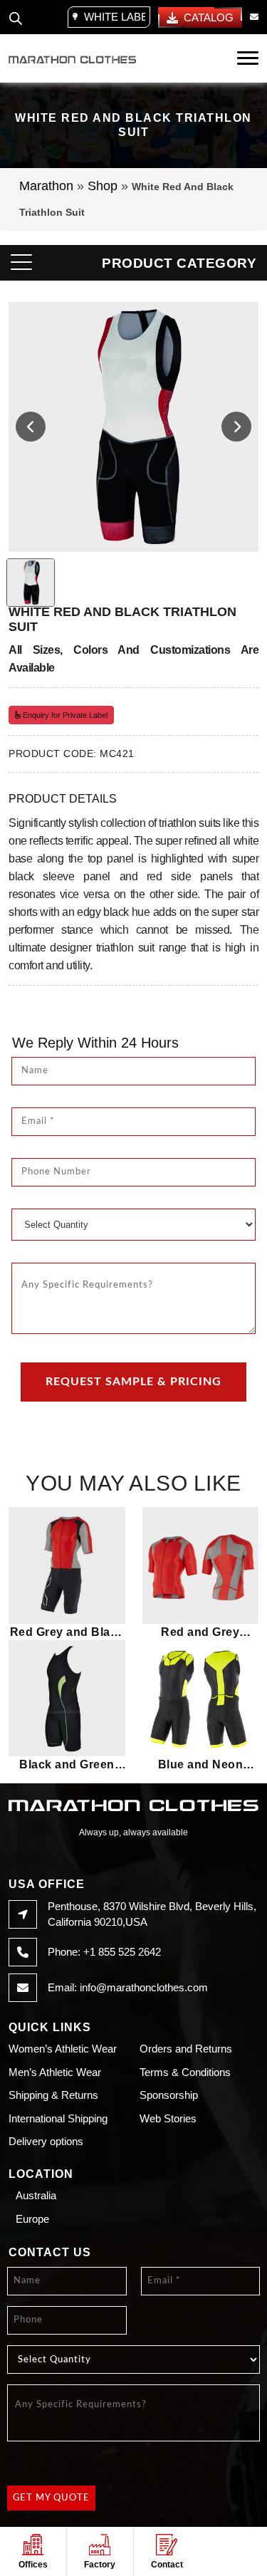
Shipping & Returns (53, 2095)
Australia (36, 2195)
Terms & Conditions (185, 2072)
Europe (32, 2219)
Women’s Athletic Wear (63, 2049)
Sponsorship (169, 2095)
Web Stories (168, 2118)
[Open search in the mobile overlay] (16, 17)
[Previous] (31, 427)
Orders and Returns (186, 2049)
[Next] (236, 427)
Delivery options (46, 2141)
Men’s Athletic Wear (55, 2072)
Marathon (46, 186)
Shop (103, 186)
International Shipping (58, 2118)
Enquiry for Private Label (64, 715)
